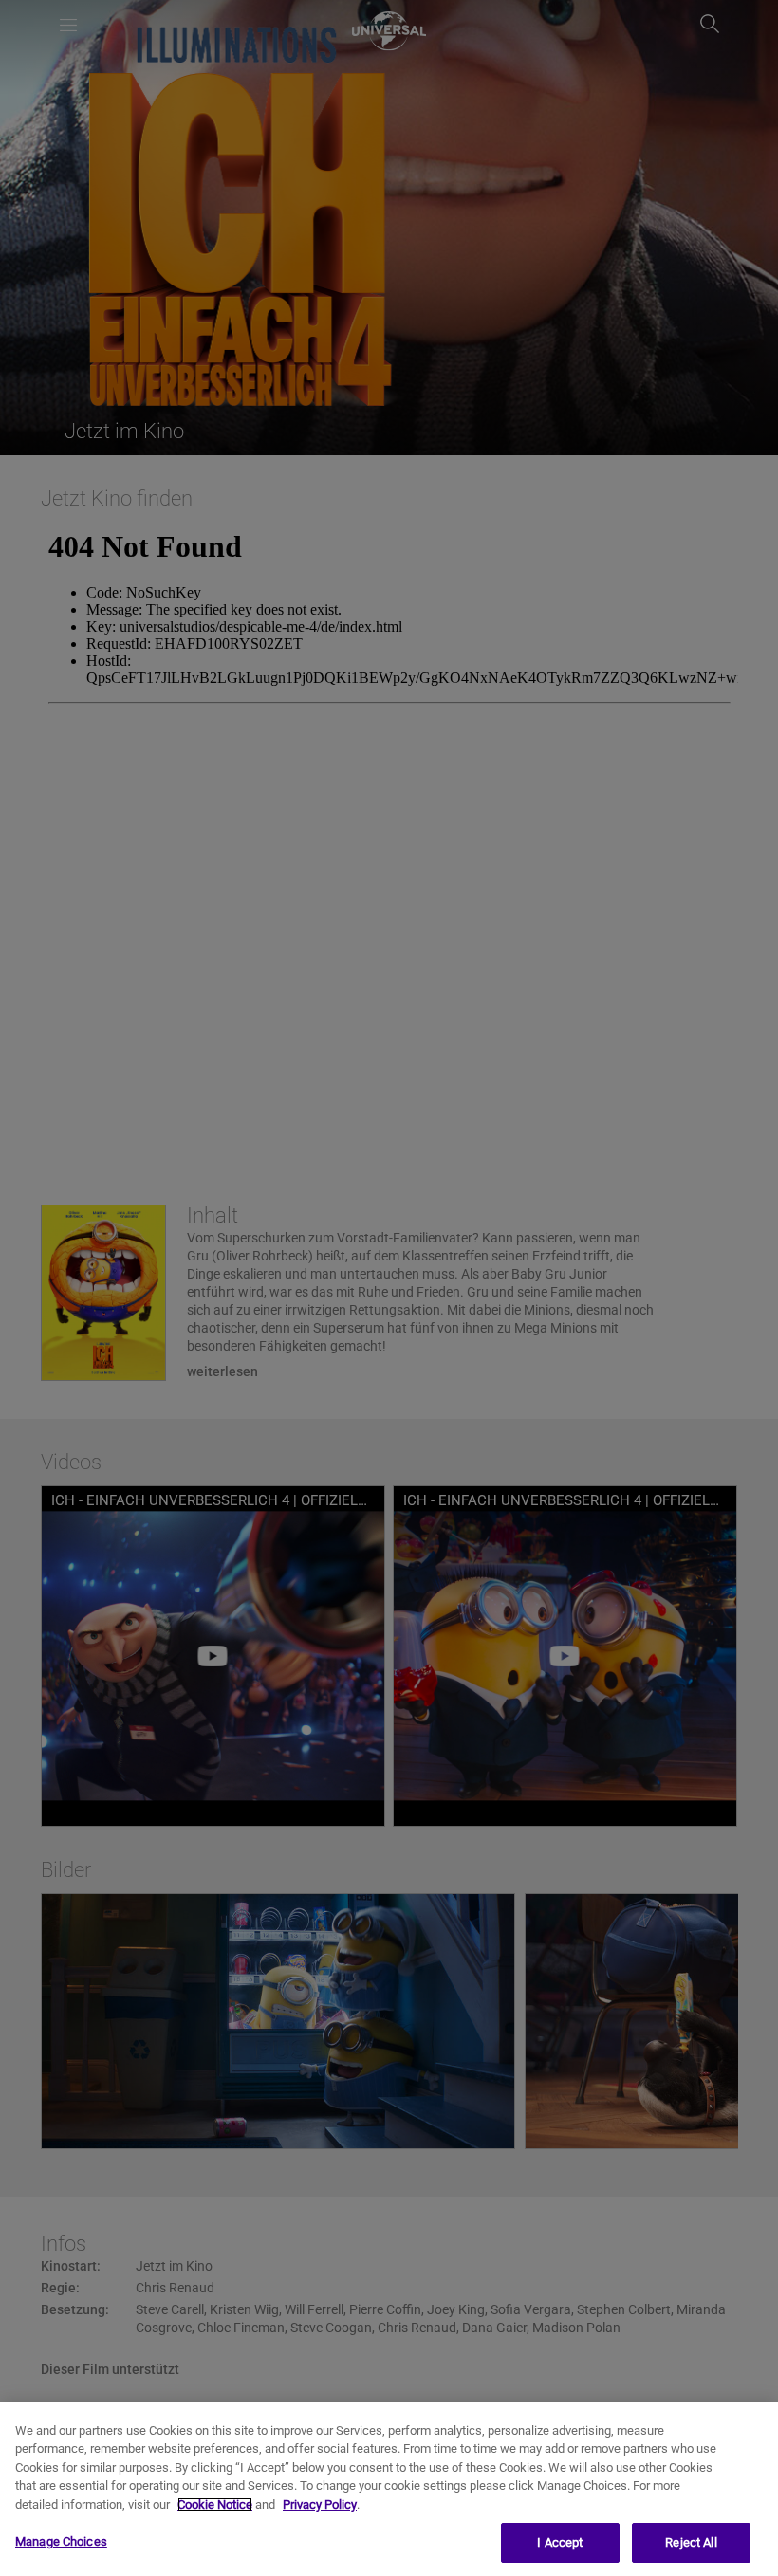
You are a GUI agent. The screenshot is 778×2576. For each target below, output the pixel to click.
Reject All (691, 2542)
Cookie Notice (215, 2504)
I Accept (560, 2542)
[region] (389, 2489)
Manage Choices (61, 2541)
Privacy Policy (320, 2504)
